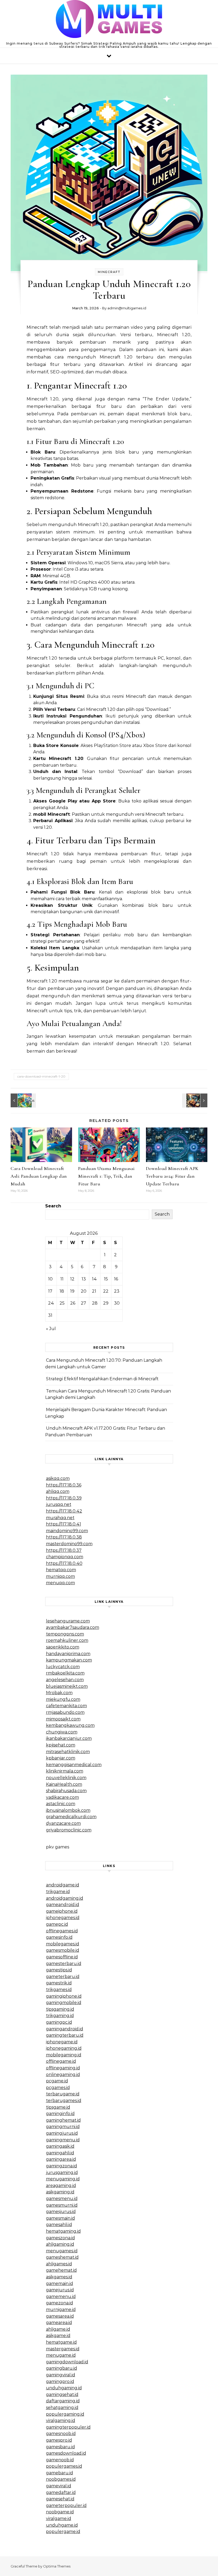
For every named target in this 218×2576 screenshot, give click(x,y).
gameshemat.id (62, 2257)
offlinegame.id (61, 2061)
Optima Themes (57, 2566)
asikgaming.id (60, 2192)
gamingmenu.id (63, 2140)
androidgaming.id (65, 1898)
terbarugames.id (64, 2101)
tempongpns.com (65, 1634)
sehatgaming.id (62, 2408)
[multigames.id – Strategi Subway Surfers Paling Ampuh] (109, 20)
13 (84, 1279)
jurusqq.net (59, 1504)
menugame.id (61, 2355)
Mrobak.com (59, 1693)
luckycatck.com (63, 1667)
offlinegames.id (62, 1931)
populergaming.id (65, 2414)
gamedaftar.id (61, 2492)
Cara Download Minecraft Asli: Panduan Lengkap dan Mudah (39, 1176)
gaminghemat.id (63, 2120)
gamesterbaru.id (64, 1964)
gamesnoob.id (61, 2434)
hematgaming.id (63, 2231)
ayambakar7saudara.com (73, 1627)
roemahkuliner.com (67, 1640)
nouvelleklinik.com (66, 1778)
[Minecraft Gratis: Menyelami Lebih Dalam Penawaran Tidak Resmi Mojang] (195, 1100)
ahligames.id (59, 2264)
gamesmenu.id (62, 2199)
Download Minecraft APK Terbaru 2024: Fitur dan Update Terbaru (172, 1176)
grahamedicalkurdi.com (71, 1817)
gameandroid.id (63, 1905)
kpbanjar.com (61, 1758)
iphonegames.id (63, 1918)
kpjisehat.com (61, 1745)
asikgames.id (59, 2277)
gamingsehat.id (62, 2395)
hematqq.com (61, 1570)
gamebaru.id (60, 2473)
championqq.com (65, 1557)
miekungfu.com (63, 1699)
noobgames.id (61, 2479)
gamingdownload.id (67, 2362)
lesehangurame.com (68, 1621)
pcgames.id (58, 2088)
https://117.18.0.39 (64, 1498)
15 (106, 1279)
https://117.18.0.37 (64, 1550)
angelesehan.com (65, 1680)
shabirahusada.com (66, 1791)
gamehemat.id (61, 2270)
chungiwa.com (62, 1732)
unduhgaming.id (64, 2388)
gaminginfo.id (60, 2114)
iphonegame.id (62, 2042)
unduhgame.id (62, 2525)
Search (53, 1206)
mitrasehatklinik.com (68, 1752)
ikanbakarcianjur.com (69, 1738)
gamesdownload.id (66, 2453)
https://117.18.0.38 (64, 1537)
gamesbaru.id (60, 2447)
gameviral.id (59, 2486)
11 (62, 1279)
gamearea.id (59, 2323)
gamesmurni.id (62, 2205)
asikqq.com (58, 1478)
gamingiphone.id (64, 1996)
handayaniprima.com (68, 1654)
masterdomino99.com (69, 1544)
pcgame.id (57, 2081)
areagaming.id (61, 2186)
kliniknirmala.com (65, 1771)
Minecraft (109, 272)
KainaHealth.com (64, 1784)
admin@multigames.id (127, 308)
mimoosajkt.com (63, 1719)
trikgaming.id (60, 2016)
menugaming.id (63, 2179)
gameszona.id (60, 2238)
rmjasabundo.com (65, 1712)
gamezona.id (60, 2303)
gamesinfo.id (59, 1937)
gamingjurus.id (62, 2133)
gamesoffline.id (62, 1957)
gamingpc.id (59, 2022)
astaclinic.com (61, 1804)
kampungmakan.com (69, 1660)
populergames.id (64, 2466)
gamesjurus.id (61, 2212)
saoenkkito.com (63, 1647)
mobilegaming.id (64, 2055)
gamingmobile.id (64, 2003)
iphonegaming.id (64, 2048)
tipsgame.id (58, 2107)
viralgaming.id (61, 2421)
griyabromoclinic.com (69, 1830)
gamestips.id (59, 1970)
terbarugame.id (63, 2094)
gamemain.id (60, 2284)
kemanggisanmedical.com (74, 1765)
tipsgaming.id (60, 2009)
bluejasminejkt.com (67, 1686)
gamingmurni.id (63, 2127)
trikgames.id (59, 1990)
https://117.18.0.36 (64, 1485)
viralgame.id (59, 2519)
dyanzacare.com (63, 1823)
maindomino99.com (67, 1531)
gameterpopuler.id (66, 2505)
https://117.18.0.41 (64, 1524)
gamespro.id (59, 2440)
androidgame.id (63, 1885)
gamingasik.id (60, 2146)
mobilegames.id (63, 1944)
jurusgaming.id (62, 2173)
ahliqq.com (58, 1491)
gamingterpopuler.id (68, 2427)
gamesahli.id (59, 2225)
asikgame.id (58, 2336)
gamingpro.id (60, 2381)
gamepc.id (57, 1924)
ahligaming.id (60, 2244)
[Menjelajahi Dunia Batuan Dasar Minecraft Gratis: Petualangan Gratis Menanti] (23, 1100)
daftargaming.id (63, 2401)
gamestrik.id (59, 1983)
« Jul (51, 1329)
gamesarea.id (60, 2316)
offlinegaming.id (63, 2068)
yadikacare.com (62, 1797)
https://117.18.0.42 (64, 1511)
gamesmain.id (60, 2218)
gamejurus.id (60, 2290)
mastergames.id (63, 2349)
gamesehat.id (60, 2499)
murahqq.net (60, 1518)
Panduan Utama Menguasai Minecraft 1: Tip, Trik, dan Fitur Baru (106, 1176)
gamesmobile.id (63, 1950)
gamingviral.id (61, 2375)
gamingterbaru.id (65, 2035)
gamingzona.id (62, 2166)
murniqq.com (60, 1576)
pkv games (58, 1847)
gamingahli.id (60, 2153)
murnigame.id (61, 2310)
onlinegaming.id (63, 2075)
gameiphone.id (62, 1911)
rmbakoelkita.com (65, 1673)
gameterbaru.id (63, 1977)
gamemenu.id (61, 2297)
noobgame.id (60, 2512)
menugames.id (62, 2251)
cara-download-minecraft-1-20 (41, 1076)
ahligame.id (58, 2329)
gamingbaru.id (62, 2368)
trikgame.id (58, 1892)
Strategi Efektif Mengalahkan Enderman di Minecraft (102, 1379)
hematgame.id (61, 2342)
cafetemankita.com (66, 1706)
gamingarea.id (61, 2159)
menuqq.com (60, 1583)
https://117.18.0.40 (64, 1563)
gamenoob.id (60, 2460)
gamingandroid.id (65, 2029)
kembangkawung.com (70, 1725)
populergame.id (63, 2532)
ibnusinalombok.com (68, 1810)
